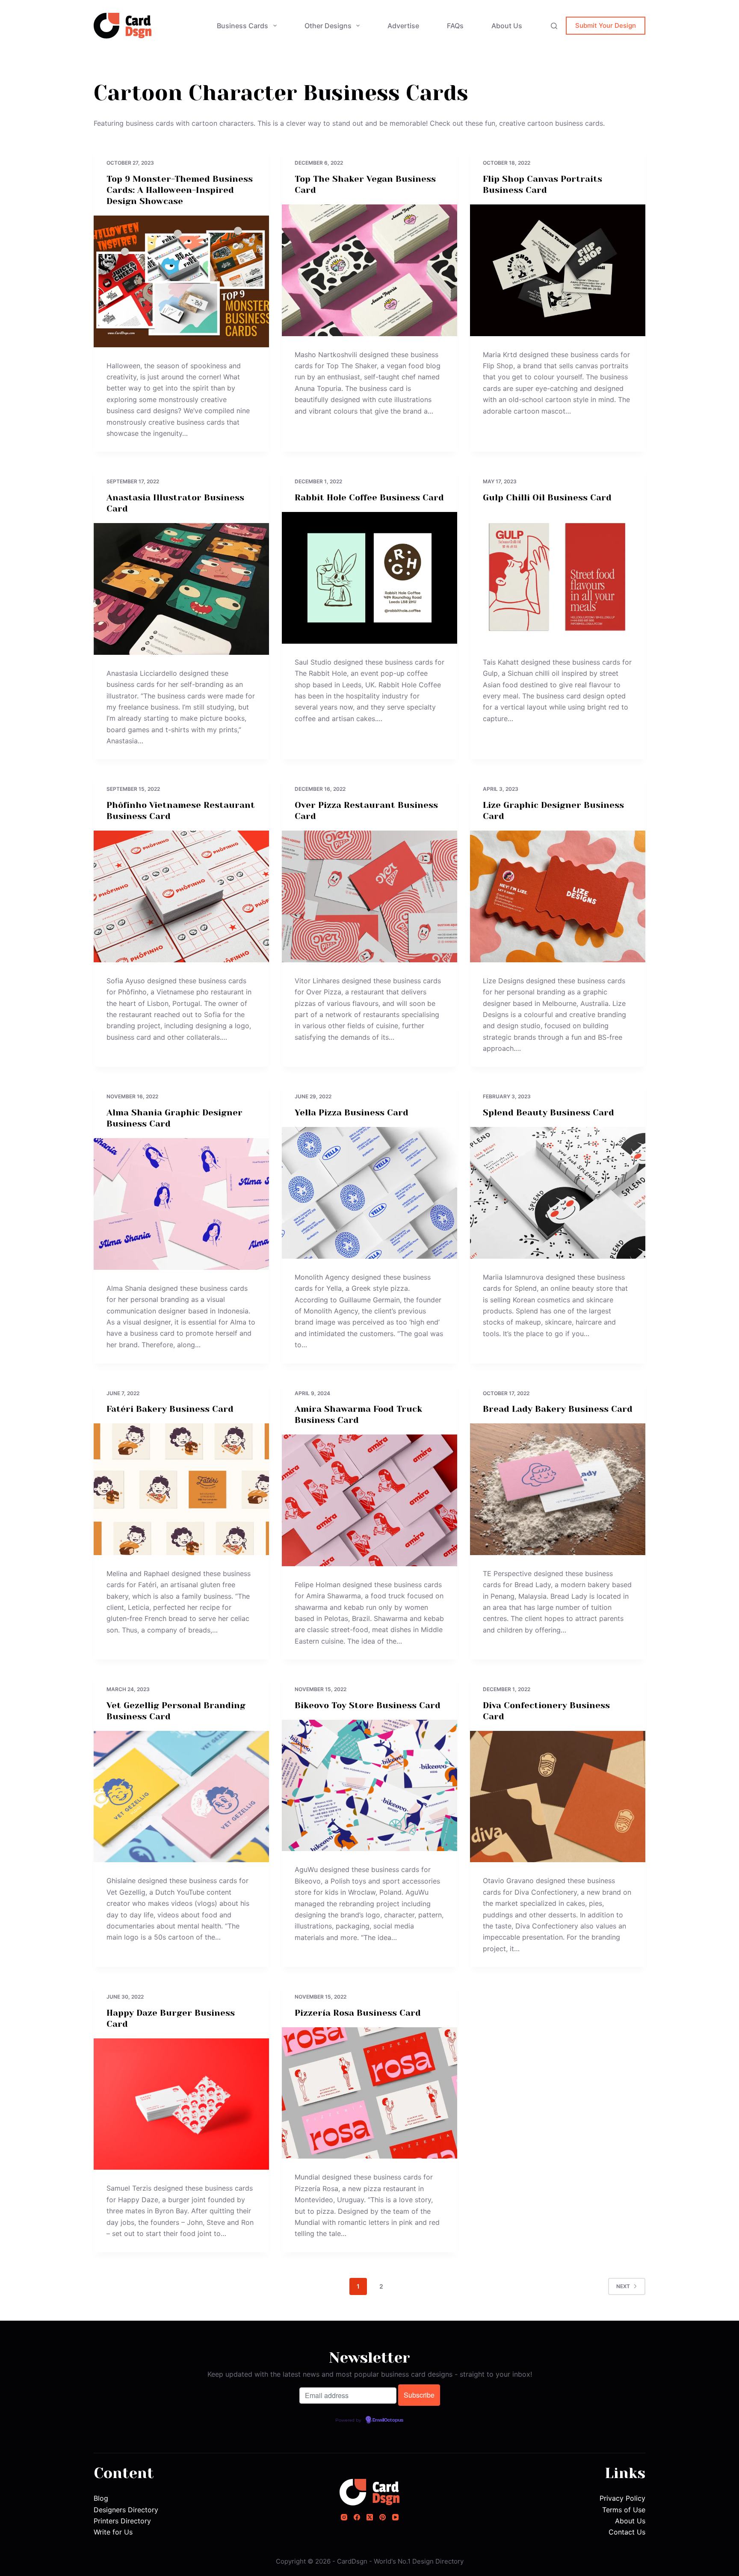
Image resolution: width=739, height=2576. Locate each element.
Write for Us (113, 2532)
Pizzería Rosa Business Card (358, 2013)
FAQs (455, 26)
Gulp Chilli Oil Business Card (547, 498)
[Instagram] (344, 2517)
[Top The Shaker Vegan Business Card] (369, 270)
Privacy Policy (622, 2498)
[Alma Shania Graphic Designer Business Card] (181, 1204)
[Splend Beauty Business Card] (558, 1193)
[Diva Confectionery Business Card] (558, 1797)
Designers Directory (126, 2510)
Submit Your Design (606, 25)
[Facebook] (357, 2517)
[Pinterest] (383, 2517)
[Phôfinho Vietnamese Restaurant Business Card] (181, 896)
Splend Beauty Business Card (548, 1113)
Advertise (403, 26)
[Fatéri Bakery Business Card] (181, 1489)
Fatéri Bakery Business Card (170, 1409)
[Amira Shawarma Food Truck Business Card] (369, 1500)
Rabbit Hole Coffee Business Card (369, 498)
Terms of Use (624, 2510)
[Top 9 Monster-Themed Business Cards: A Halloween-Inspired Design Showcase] (181, 281)
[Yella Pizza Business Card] (369, 1193)
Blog (101, 2498)
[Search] (554, 26)
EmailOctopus (388, 2420)
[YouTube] (395, 2517)
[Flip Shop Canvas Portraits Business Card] (558, 270)
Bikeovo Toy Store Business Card (368, 1705)
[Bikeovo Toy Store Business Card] (369, 1786)
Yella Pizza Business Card (352, 1113)
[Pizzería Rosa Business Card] (369, 2093)
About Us (507, 26)
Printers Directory (122, 2521)
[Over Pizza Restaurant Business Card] (369, 896)
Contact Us (627, 2532)
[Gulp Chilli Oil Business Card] (558, 578)
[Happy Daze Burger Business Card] (181, 2104)
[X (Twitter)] (370, 2517)
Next (623, 2286)
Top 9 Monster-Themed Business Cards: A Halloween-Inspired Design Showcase (180, 190)
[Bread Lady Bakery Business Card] (558, 1489)
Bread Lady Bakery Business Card (558, 1409)
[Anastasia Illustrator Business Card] (181, 589)
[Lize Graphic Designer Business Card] (558, 896)
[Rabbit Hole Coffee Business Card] (369, 578)
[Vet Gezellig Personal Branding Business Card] (181, 1797)
